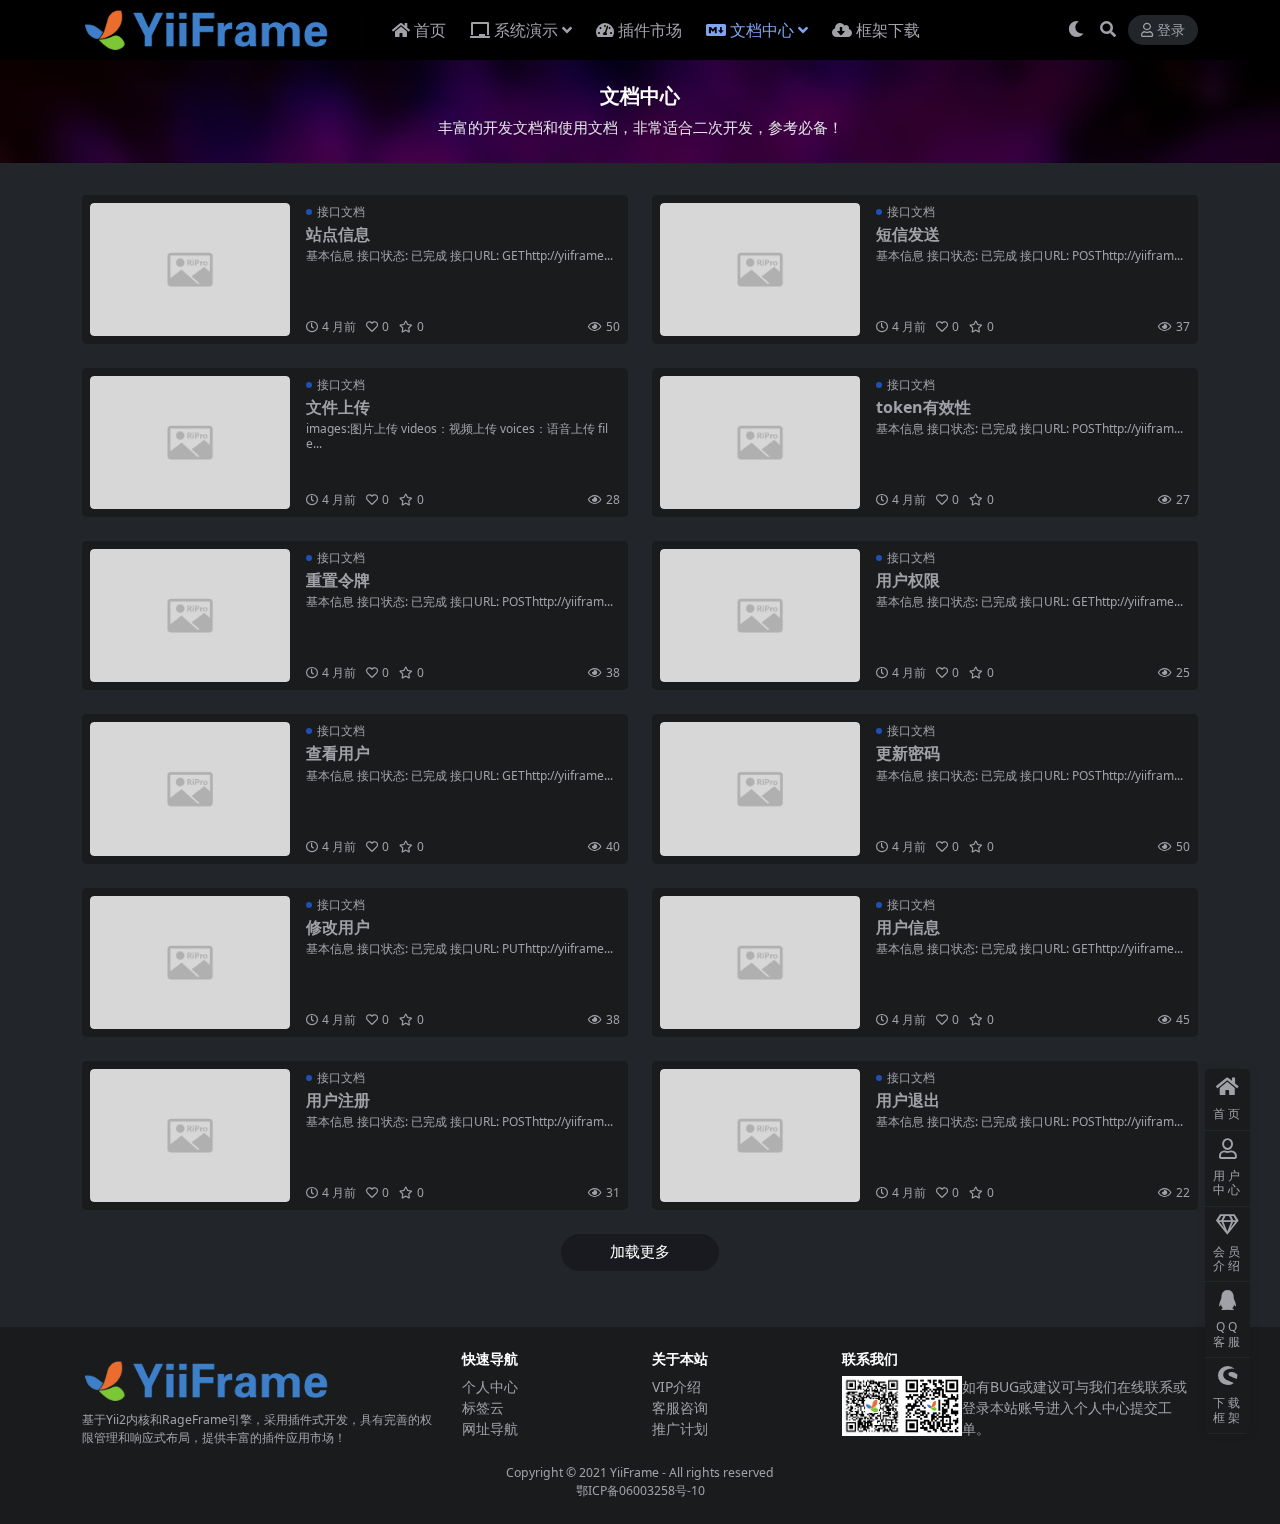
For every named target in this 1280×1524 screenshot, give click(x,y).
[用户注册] (190, 1135)
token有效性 (923, 407)
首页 (430, 30)
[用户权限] (760, 615)
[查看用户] (190, 788)
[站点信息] (190, 269)
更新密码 (908, 753)
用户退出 (908, 1100)
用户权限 (908, 580)
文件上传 (338, 407)
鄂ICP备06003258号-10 (640, 1490)
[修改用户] (190, 962)
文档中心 (762, 30)
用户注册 (338, 1100)
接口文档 (341, 211)
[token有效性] (760, 442)
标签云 (483, 1407)
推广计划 (680, 1428)
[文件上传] (190, 442)
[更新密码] (760, 788)
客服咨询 (680, 1407)
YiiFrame (634, 1472)
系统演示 (526, 30)
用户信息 (908, 927)
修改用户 (338, 927)
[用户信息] (760, 962)
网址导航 (490, 1428)
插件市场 (650, 30)
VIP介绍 (676, 1386)
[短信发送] (760, 269)
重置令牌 (338, 580)
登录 (1171, 30)
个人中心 (490, 1386)
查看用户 (338, 753)
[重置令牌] (190, 615)
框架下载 (888, 30)
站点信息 (338, 234)
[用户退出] (760, 1135)
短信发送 (908, 234)
